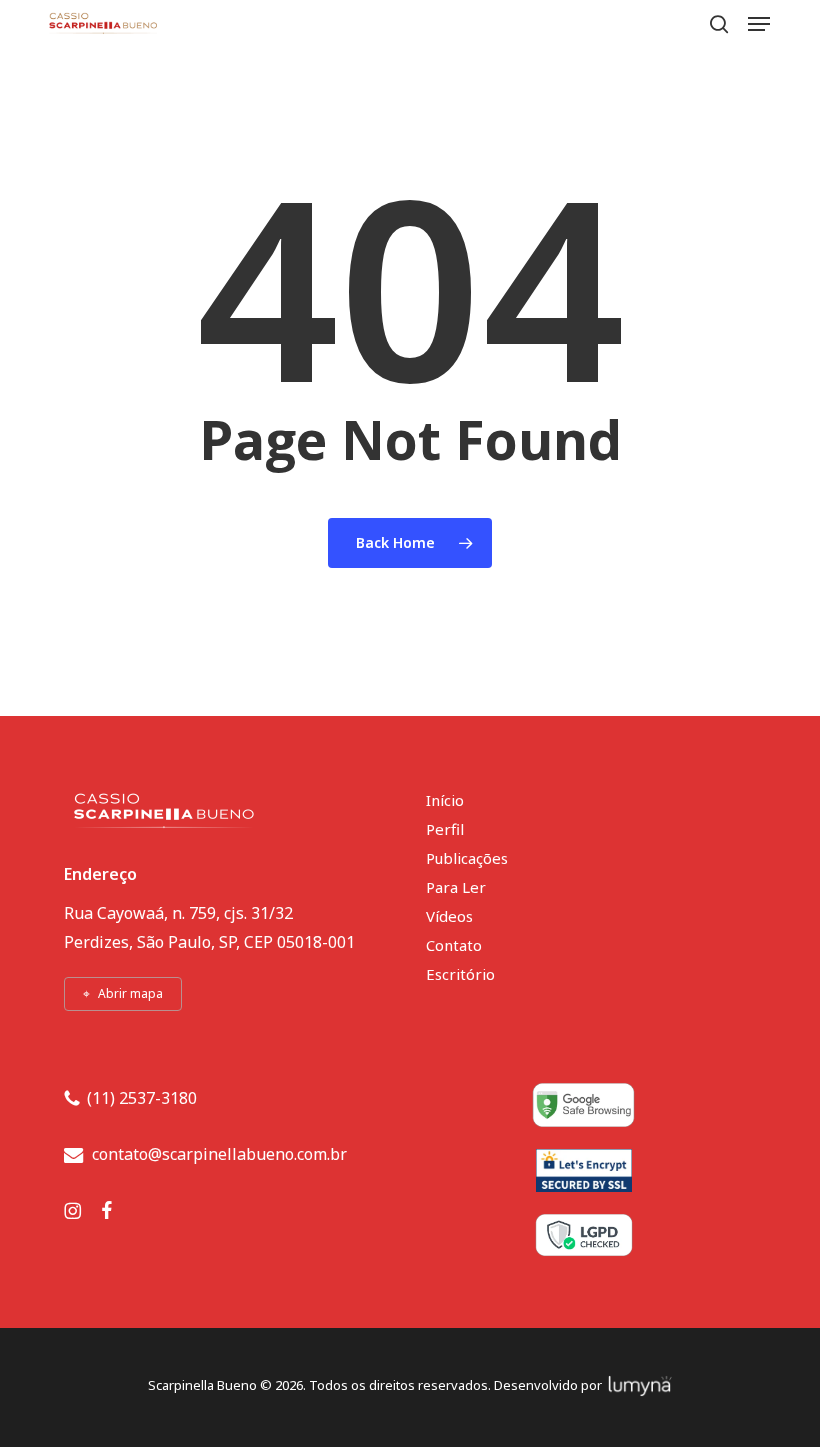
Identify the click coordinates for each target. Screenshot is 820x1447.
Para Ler (456, 887)
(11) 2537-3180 (142, 1098)
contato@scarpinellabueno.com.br (219, 1154)
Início (445, 800)
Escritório (460, 974)
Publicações (467, 858)
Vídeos (449, 916)
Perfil (445, 829)
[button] (759, 24)
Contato (454, 945)
